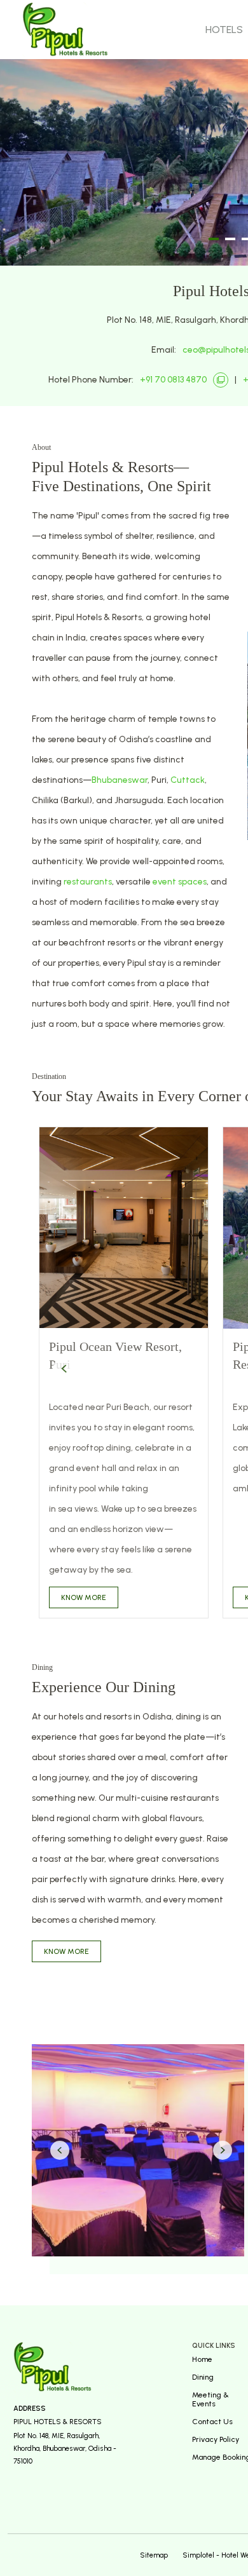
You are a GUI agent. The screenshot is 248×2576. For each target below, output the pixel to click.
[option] (124, 1373)
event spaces (180, 882)
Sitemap (154, 2555)
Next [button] (223, 2150)
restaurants (88, 882)
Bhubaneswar (120, 780)
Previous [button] (64, 1369)
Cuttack (188, 780)
